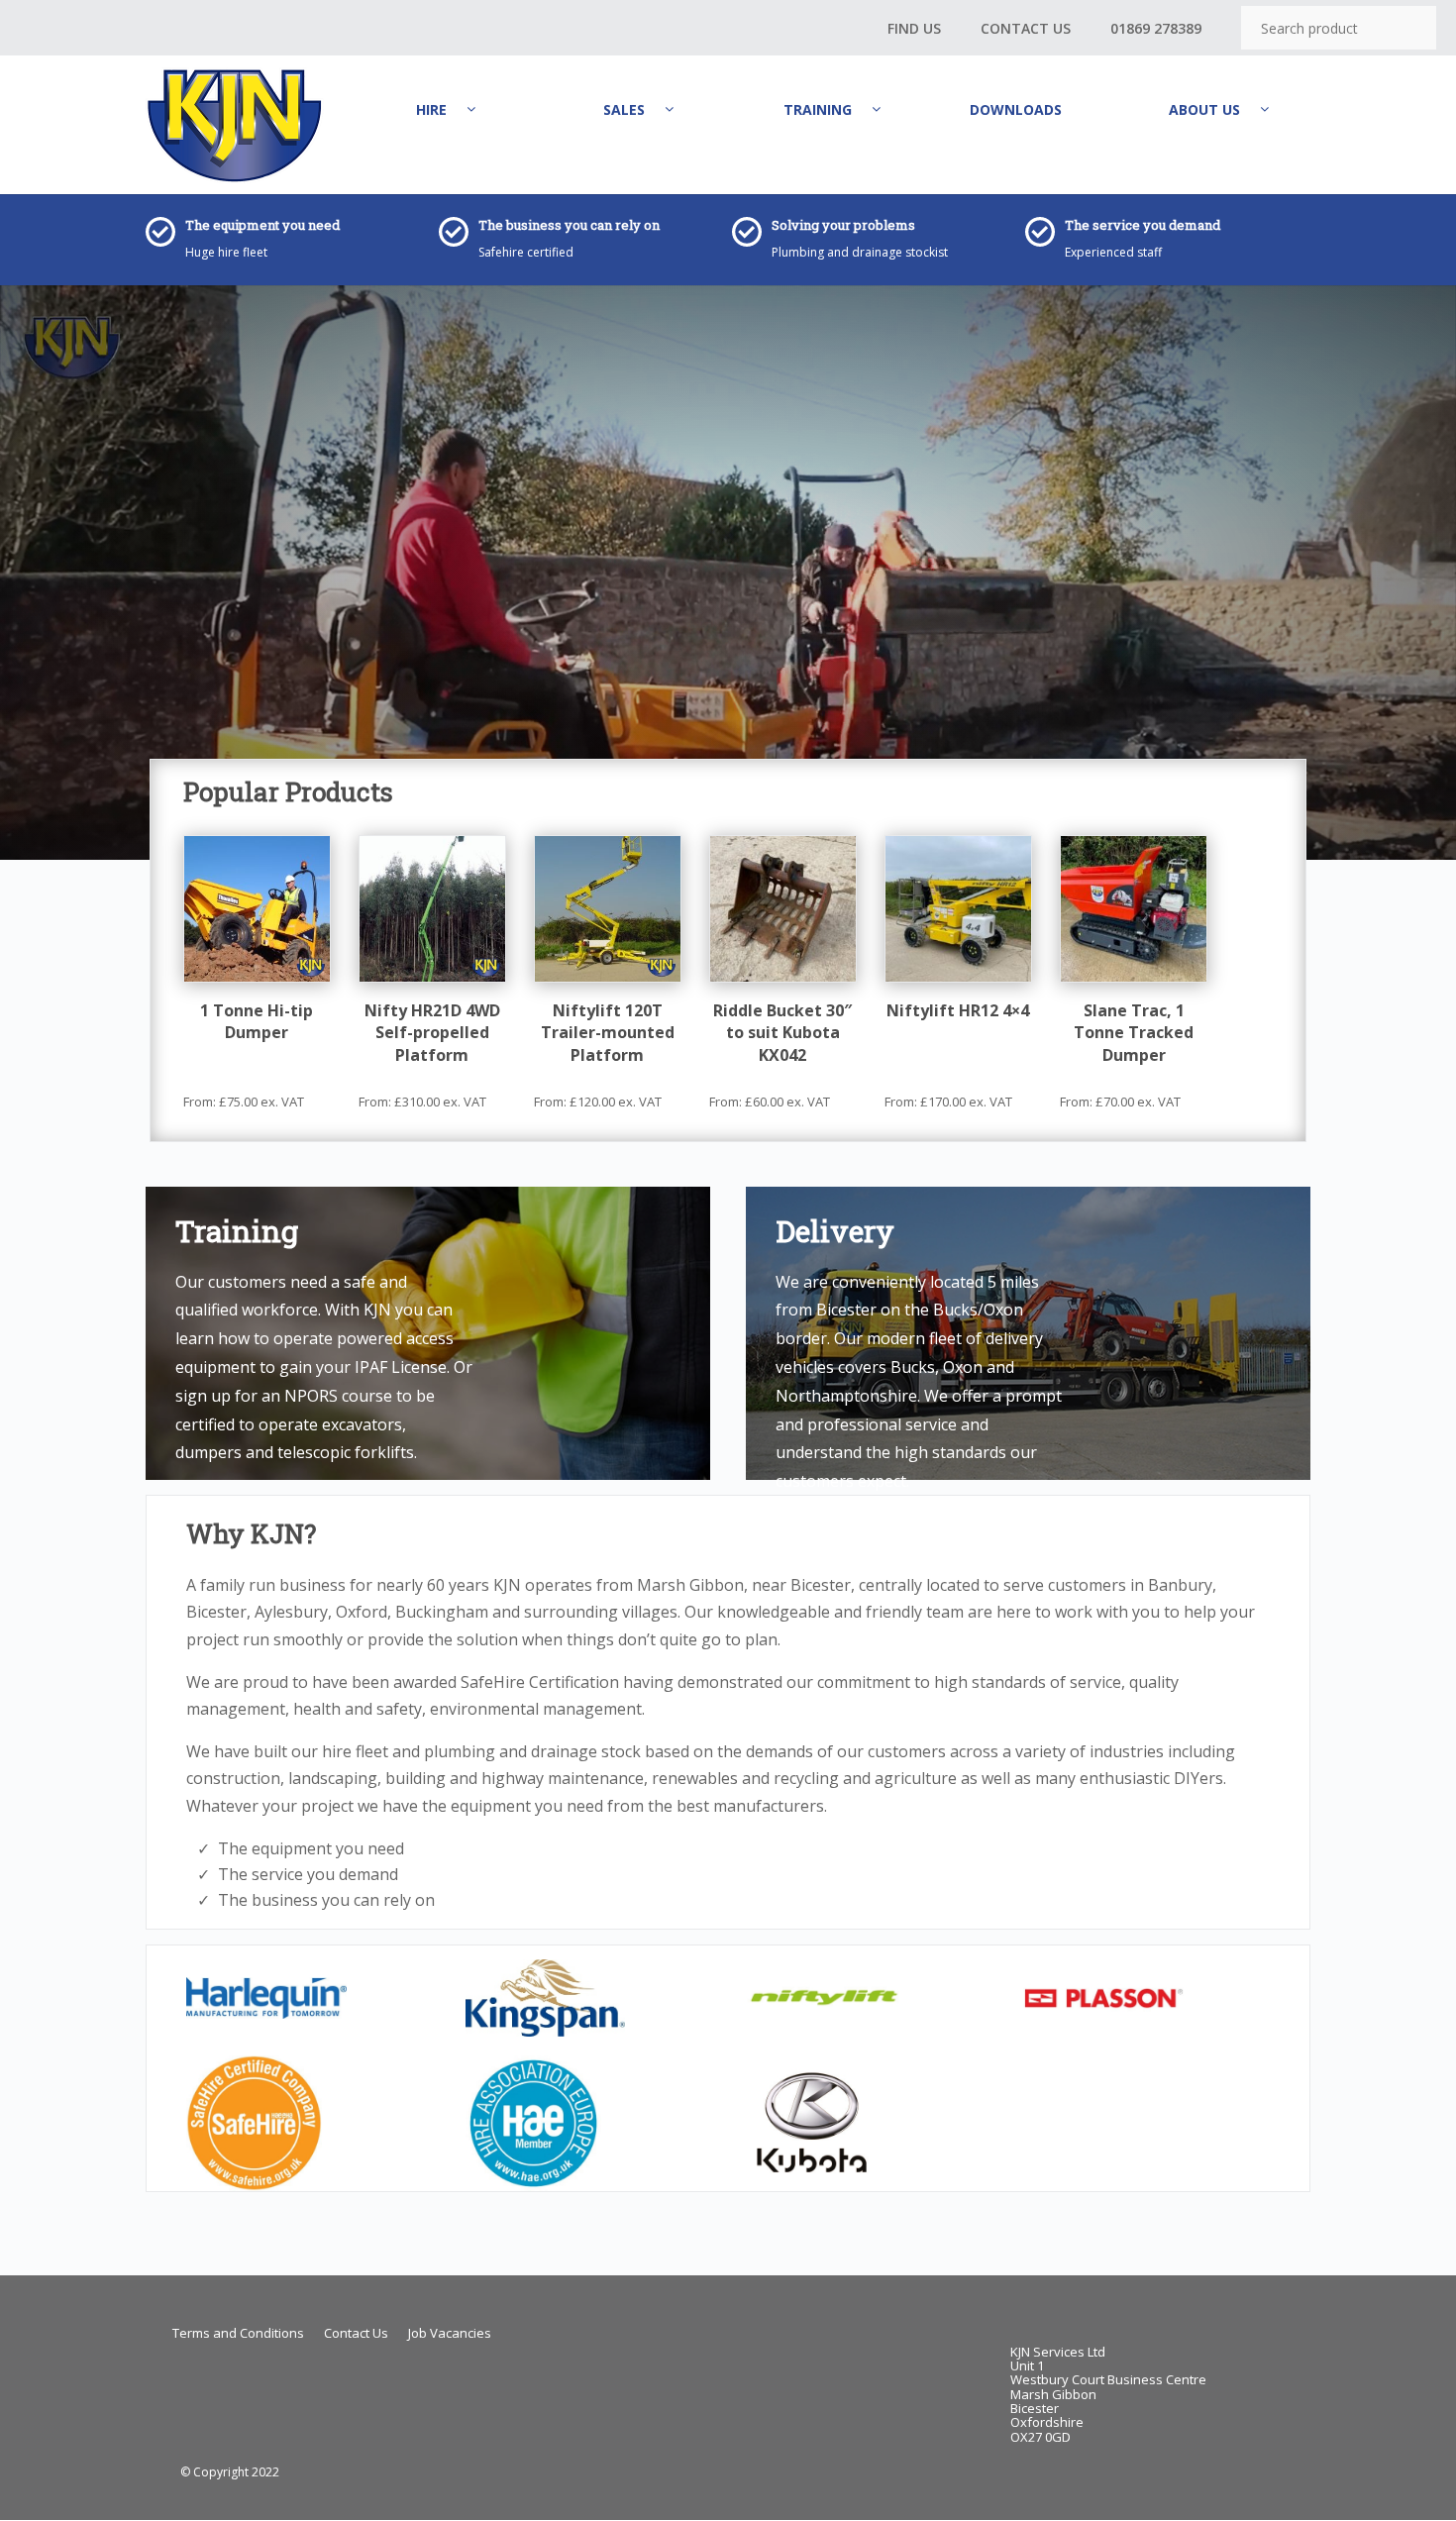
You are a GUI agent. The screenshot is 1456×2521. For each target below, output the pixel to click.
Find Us (914, 28)
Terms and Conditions (238, 2333)
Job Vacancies (450, 2333)
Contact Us (1026, 28)
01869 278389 (1156, 28)
